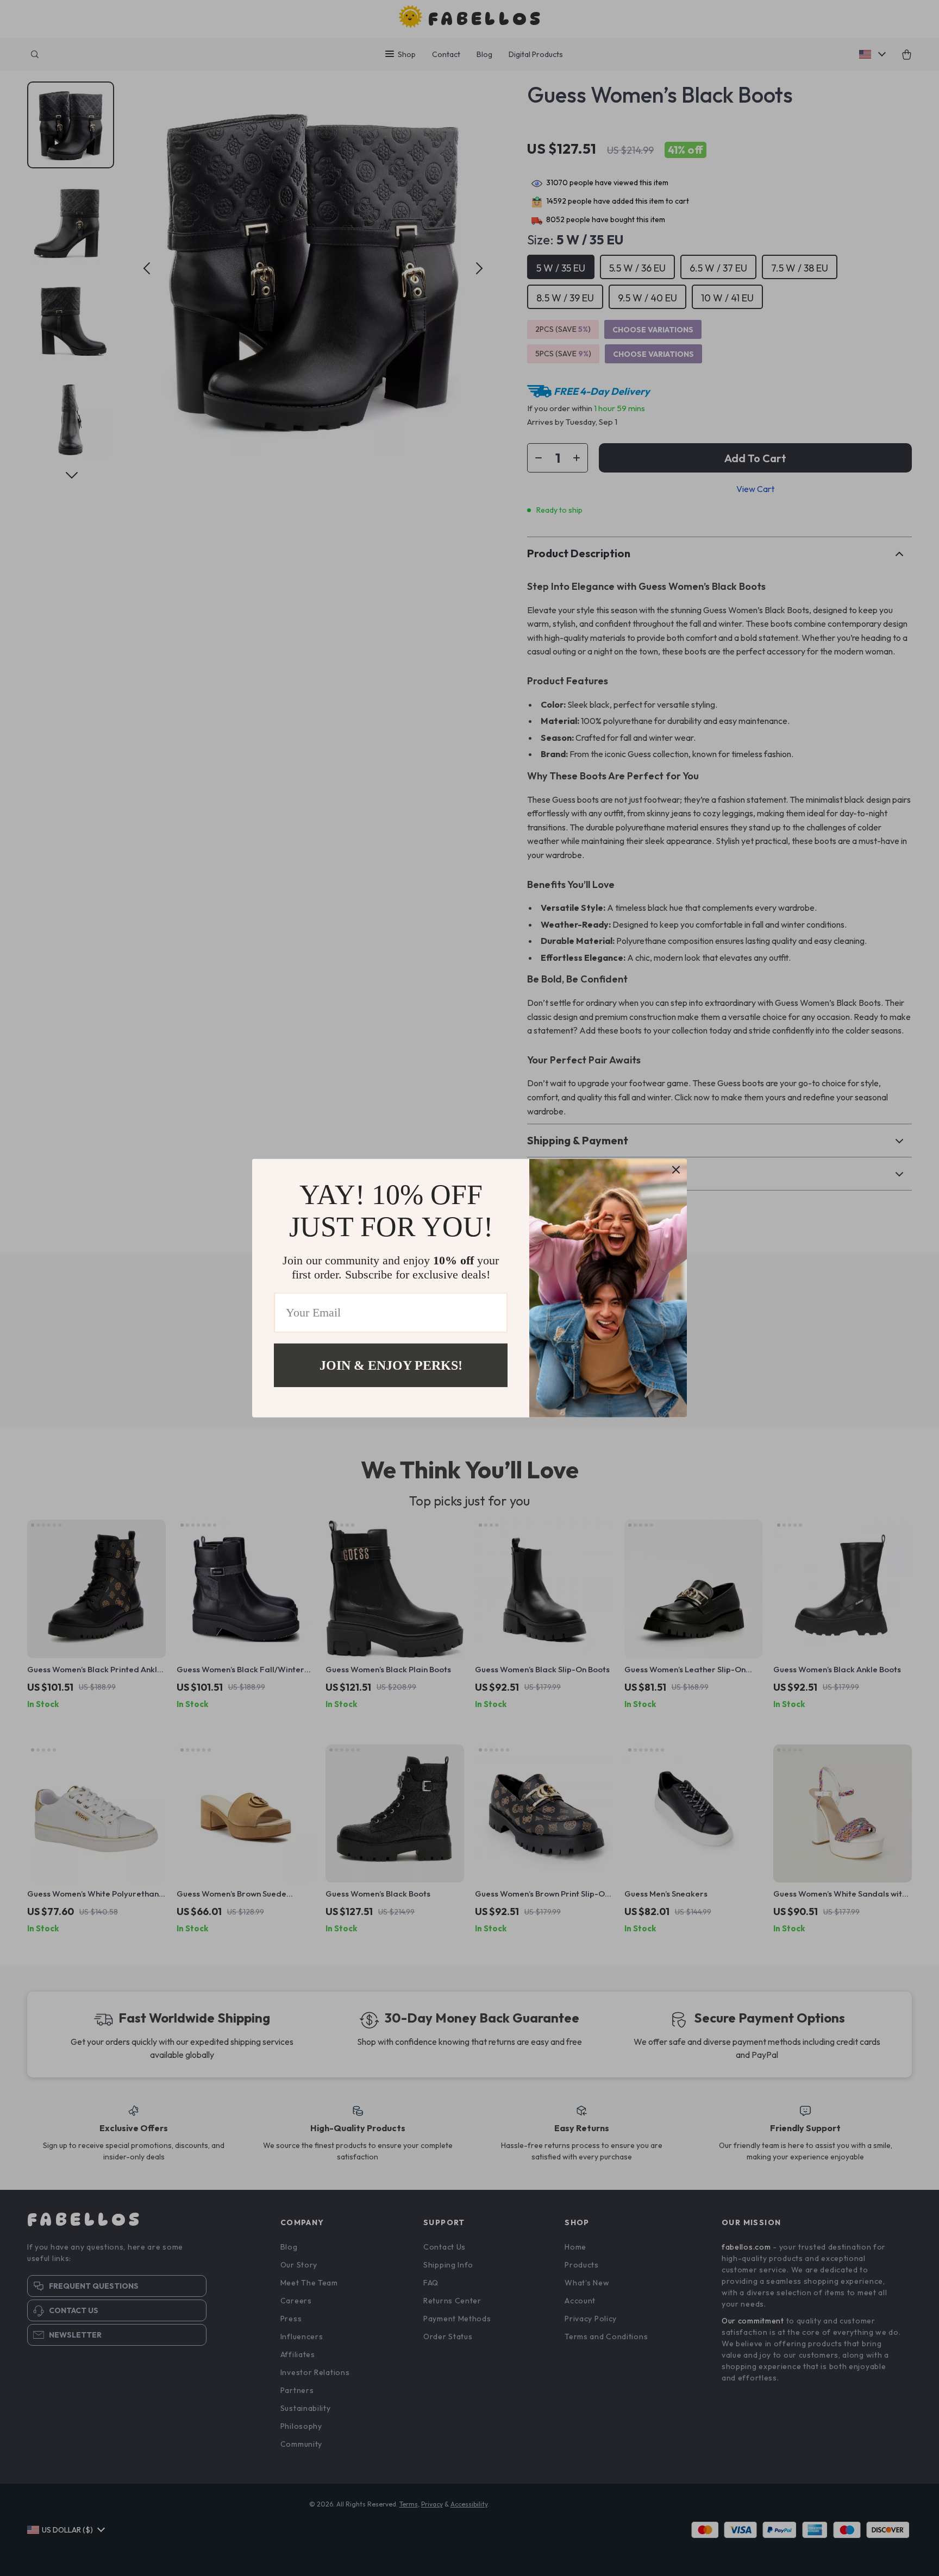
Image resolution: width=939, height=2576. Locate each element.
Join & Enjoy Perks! (391, 1365)
